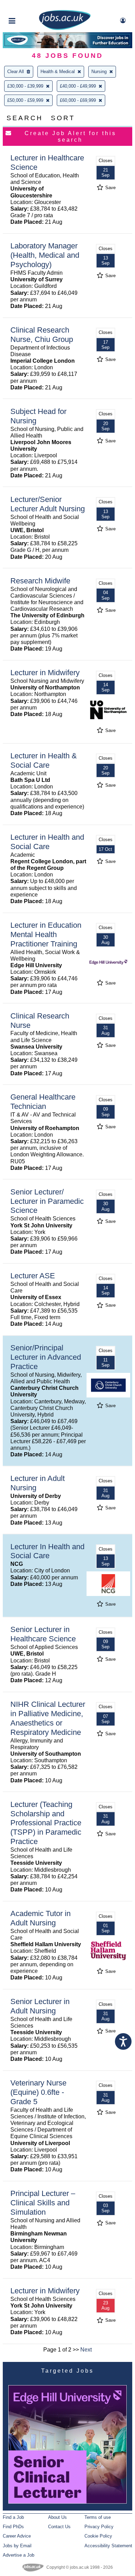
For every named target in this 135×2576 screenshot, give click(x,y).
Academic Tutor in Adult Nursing (40, 1918)
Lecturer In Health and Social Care (47, 1551)
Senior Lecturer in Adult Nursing (40, 2006)
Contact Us (59, 2527)
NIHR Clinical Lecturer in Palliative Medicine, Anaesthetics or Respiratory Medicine (48, 1718)
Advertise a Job (19, 2555)
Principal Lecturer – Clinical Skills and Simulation (43, 2203)
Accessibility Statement (108, 2546)
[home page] (65, 29)
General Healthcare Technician (43, 1102)
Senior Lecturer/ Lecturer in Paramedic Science (47, 1201)
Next (86, 2350)
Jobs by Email (17, 2546)
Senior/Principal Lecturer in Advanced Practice (46, 1357)
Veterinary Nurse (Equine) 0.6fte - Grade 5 (38, 2092)
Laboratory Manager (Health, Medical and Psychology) (45, 255)
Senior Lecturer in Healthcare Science (43, 1634)
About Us (57, 2517)
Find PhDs (13, 2527)
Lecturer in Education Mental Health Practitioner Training (46, 934)
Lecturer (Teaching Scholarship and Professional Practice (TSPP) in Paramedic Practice (46, 1823)
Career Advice (17, 2536)
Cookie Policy (98, 2536)
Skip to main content (28, 6)
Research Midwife (40, 581)
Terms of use (98, 2517)
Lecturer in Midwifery (45, 673)
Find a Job (13, 2517)
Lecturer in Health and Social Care (47, 842)
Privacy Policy (99, 2527)
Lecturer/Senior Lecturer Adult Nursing (48, 504)
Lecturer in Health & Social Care (44, 760)
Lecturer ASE (33, 1276)
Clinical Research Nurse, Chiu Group (42, 335)
